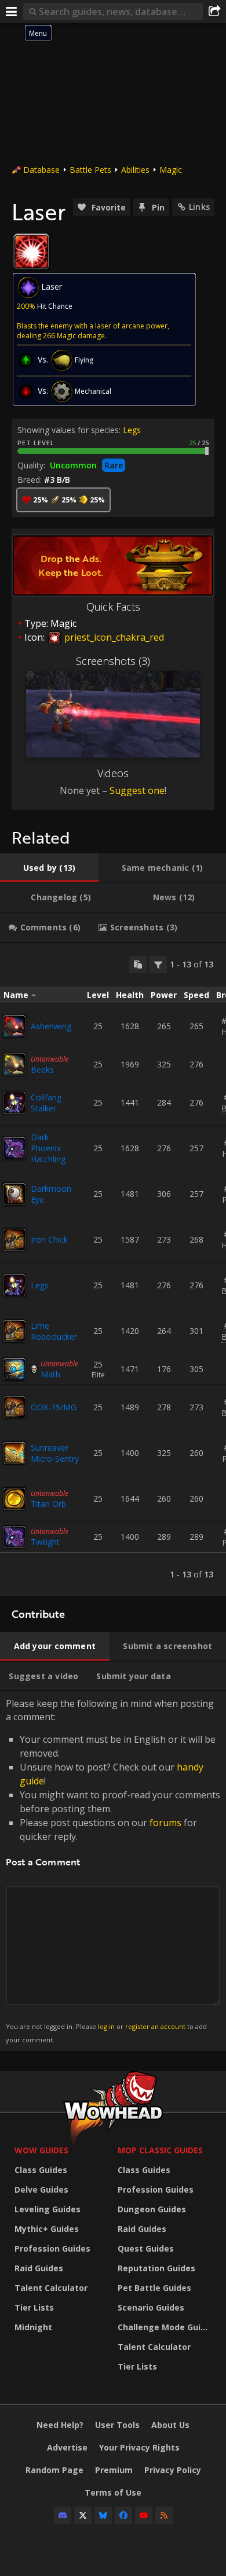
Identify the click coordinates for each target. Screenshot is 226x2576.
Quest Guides (146, 2248)
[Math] (14, 1369)
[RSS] (164, 2515)
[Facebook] (123, 2515)
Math (50, 1374)
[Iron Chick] (14, 1240)
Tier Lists (34, 2307)
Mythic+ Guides (47, 2229)
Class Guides (41, 2170)
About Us (170, 2425)
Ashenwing (51, 1026)
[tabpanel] (113, 1269)
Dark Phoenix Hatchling (48, 1148)
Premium (114, 2470)
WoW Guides (41, 2150)
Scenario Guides (151, 2307)
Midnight (33, 2327)
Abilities (135, 170)
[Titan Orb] (14, 1499)
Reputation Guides (156, 2268)
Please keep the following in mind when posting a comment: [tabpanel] (113, 1870)
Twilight (45, 1542)
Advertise (67, 2447)
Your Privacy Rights (139, 2447)
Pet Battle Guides (154, 2288)
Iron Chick (49, 1239)
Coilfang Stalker (46, 1103)
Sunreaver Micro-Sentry (55, 1453)
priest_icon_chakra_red (113, 637)
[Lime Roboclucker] (14, 1331)
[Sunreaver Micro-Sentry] (14, 1453)
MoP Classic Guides (160, 2150)
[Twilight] (14, 1537)
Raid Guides (39, 2268)
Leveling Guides (48, 2209)
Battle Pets (90, 170)
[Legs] (14, 1285)
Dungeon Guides (152, 2209)
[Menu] (12, 12)
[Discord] (63, 2515)
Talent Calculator (51, 2288)
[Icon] (31, 252)
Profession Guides (52, 2248)
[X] (83, 2515)
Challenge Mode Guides (166, 2327)
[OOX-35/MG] (14, 1407)
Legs (132, 430)
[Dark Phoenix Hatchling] (14, 1148)
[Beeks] (14, 1065)
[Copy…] (138, 964)
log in (106, 2026)
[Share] (214, 12)
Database (41, 170)
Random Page (54, 2470)
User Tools (117, 2425)
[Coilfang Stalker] (14, 1103)
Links (199, 207)
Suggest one (137, 790)
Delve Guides (41, 2189)
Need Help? (60, 2425)
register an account (155, 2026)
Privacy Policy (173, 2470)
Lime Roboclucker (54, 1331)
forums (165, 1823)
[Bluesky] (103, 2515)
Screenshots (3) (113, 661)
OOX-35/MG (54, 1407)
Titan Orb (48, 1504)
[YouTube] (144, 2515)
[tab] (49, 868)
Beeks (42, 1069)
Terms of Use (113, 2492)
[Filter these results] (158, 964)
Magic (171, 170)
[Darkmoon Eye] (14, 1194)
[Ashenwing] (14, 1026)
